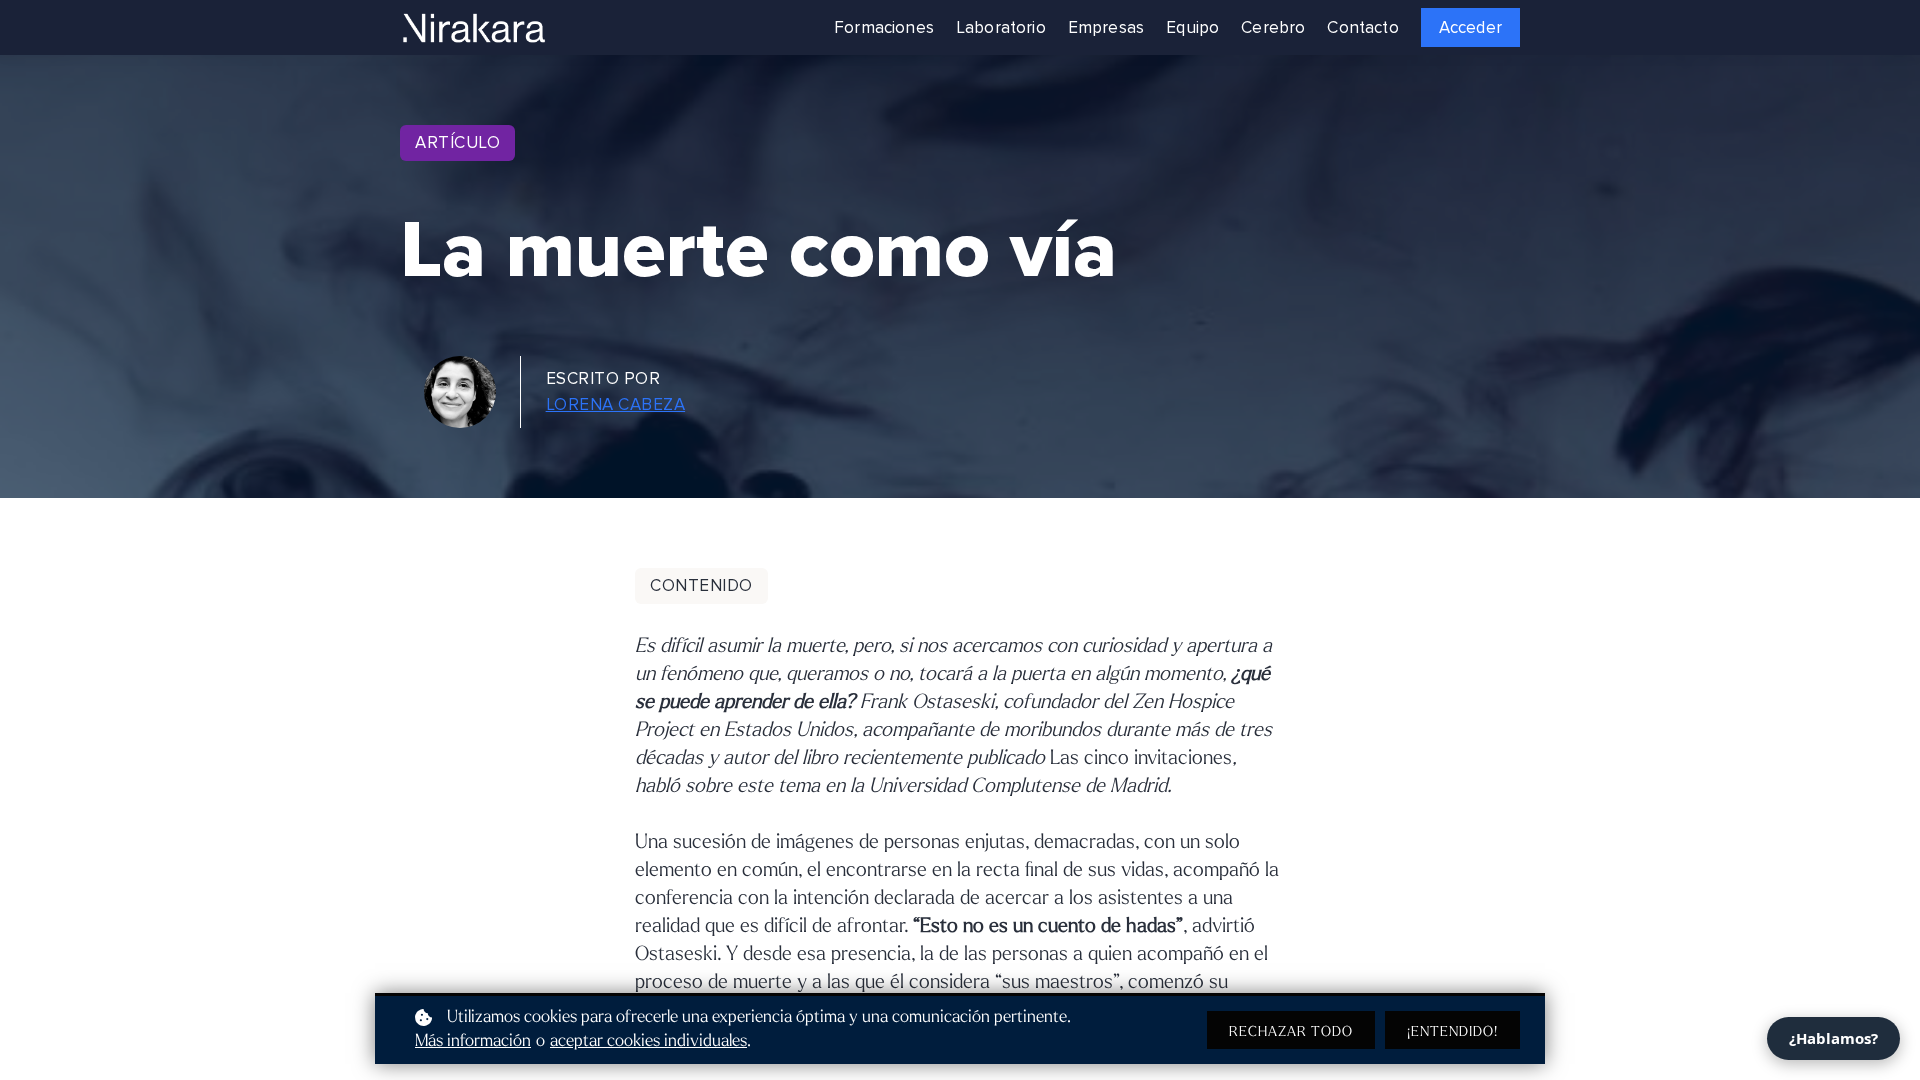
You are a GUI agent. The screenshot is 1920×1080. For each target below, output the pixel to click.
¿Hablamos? (1833, 1038)
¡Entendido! (1452, 1031)
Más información (473, 1041)
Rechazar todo (1291, 1031)
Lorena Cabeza (616, 404)
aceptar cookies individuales (648, 1041)
